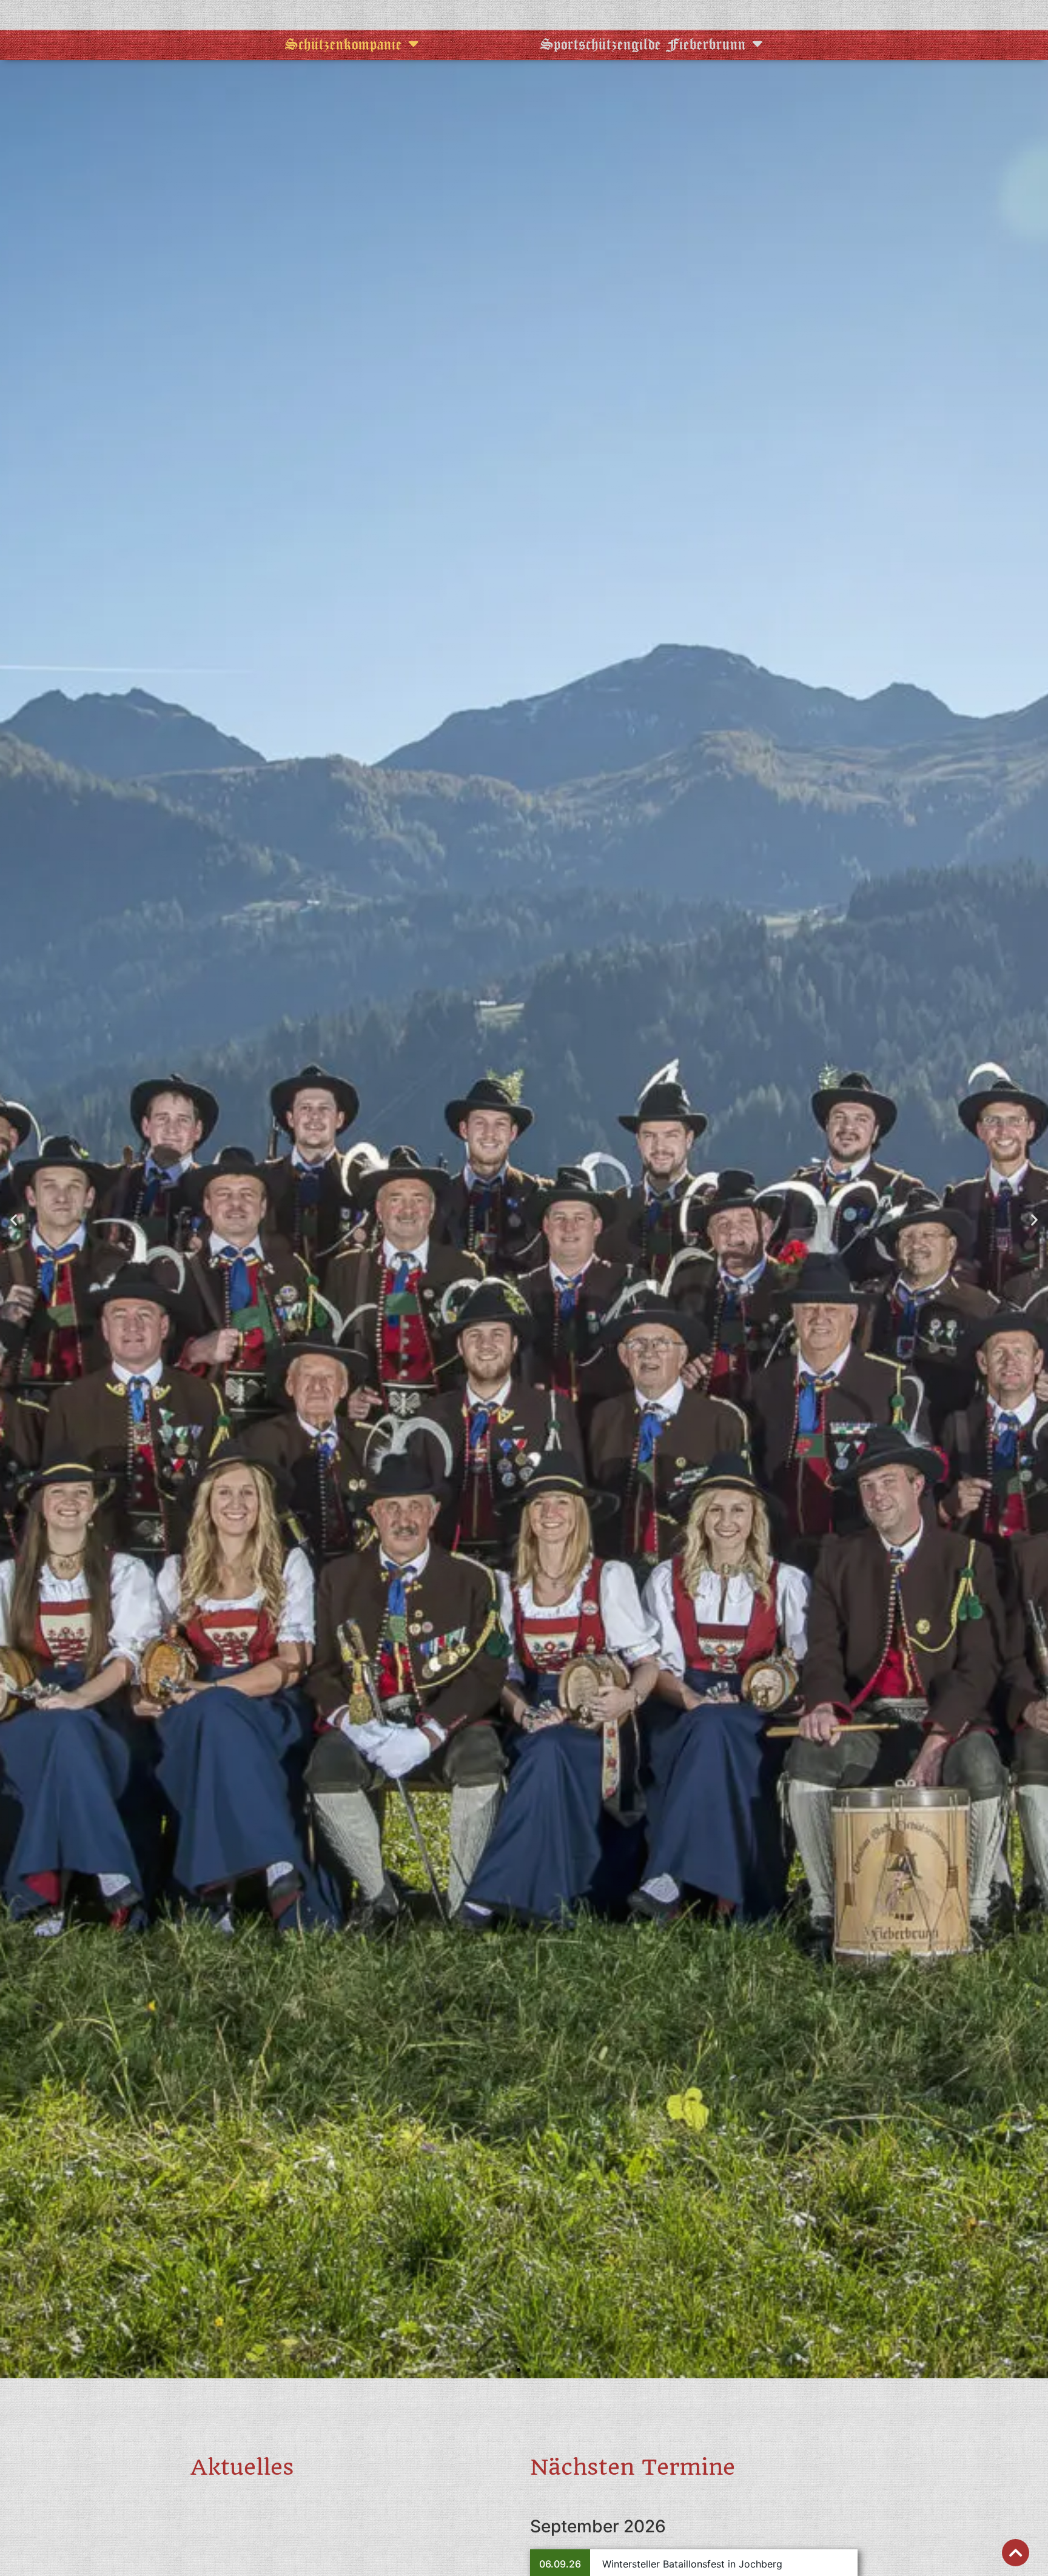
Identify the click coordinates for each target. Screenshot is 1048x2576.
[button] (14, 1219)
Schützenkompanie (344, 44)
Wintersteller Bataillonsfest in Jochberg (692, 2564)
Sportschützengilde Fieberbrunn (643, 44)
